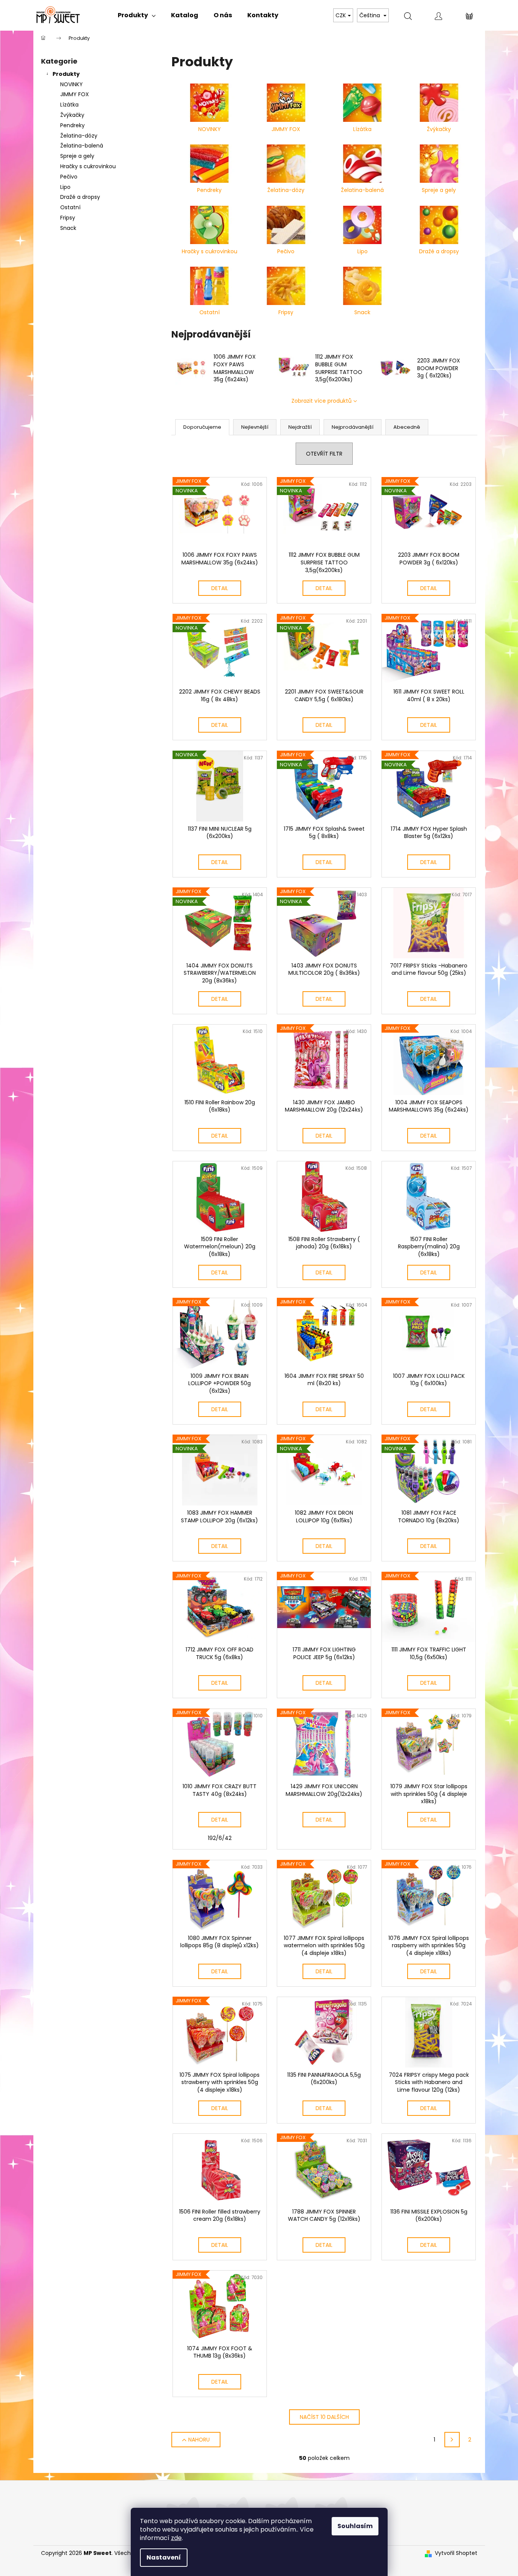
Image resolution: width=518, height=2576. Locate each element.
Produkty (66, 74)
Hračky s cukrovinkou (88, 166)
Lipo (65, 187)
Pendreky (72, 125)
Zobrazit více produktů (321, 401)
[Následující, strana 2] (452, 2440)
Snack (68, 228)
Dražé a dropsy (80, 197)
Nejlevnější (255, 427)
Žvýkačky (72, 115)
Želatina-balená (82, 146)
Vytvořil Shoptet (456, 2553)
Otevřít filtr (324, 454)
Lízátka (69, 105)
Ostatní (70, 207)
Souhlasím (355, 2526)
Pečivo (69, 177)
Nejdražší (300, 427)
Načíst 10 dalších (324, 2417)
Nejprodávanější (353, 427)
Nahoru (199, 2440)
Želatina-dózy (79, 136)
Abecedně (407, 427)
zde (176, 2538)
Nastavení (164, 2557)
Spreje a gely (77, 156)
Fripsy (68, 218)
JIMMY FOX (75, 94)
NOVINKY (72, 84)
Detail (220, 588)
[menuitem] (137, 15)
